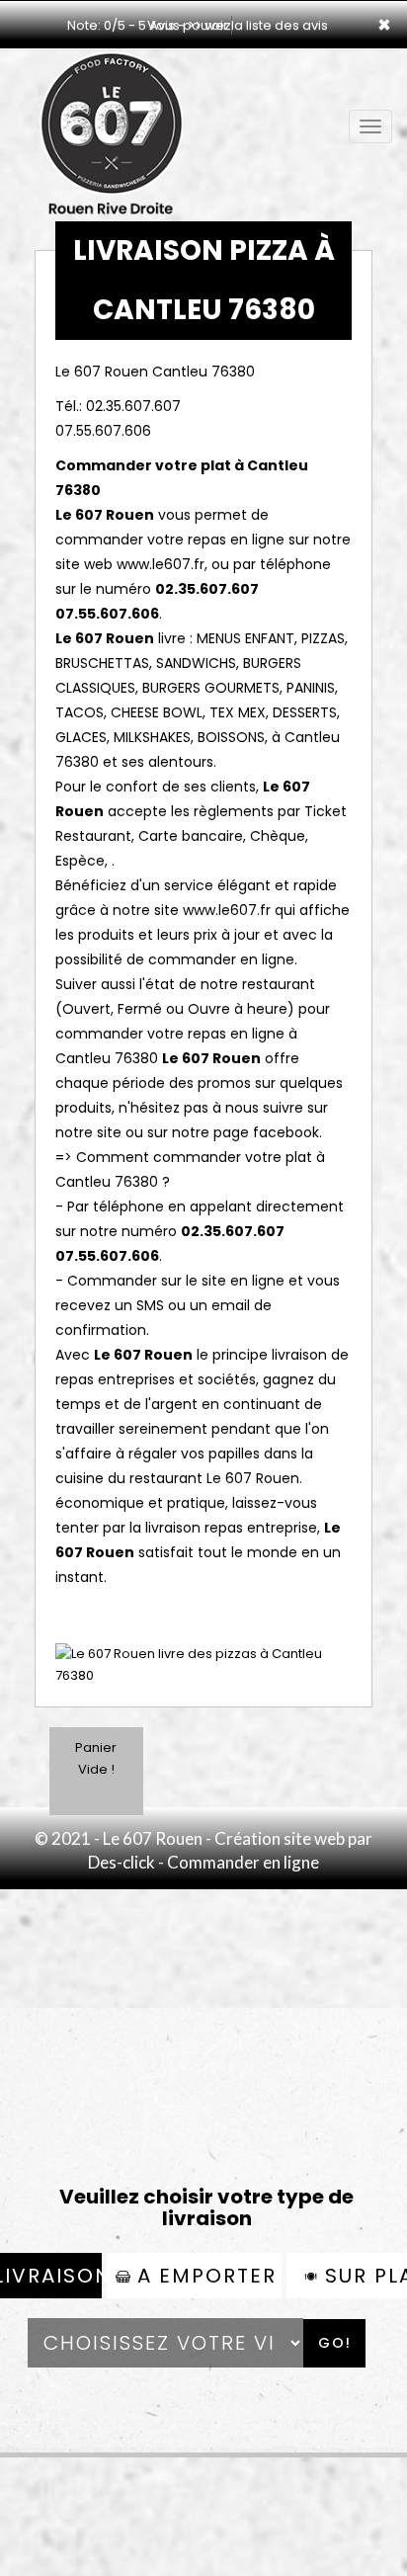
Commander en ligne (243, 1862)
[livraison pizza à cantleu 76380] (111, 77)
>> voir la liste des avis (258, 25)
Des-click (122, 1862)
